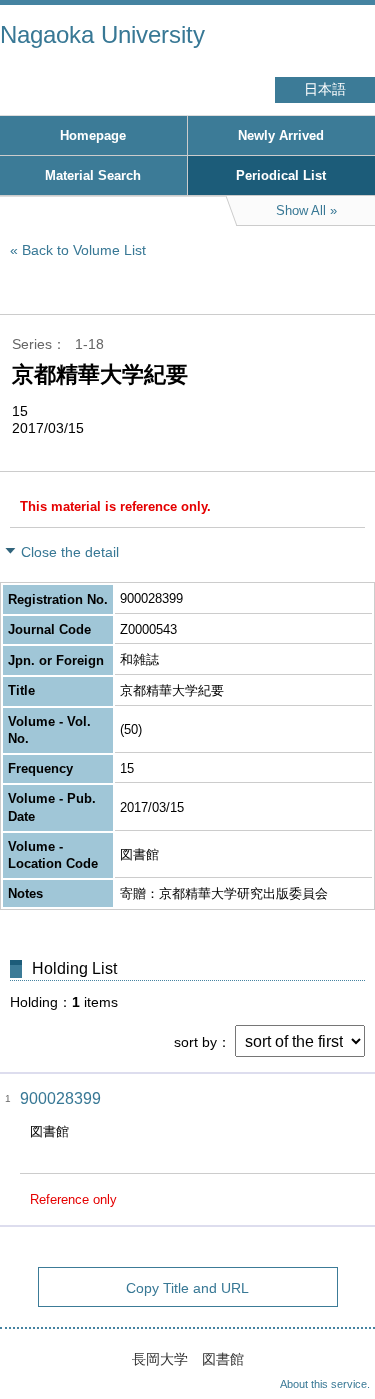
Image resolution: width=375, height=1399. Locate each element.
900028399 (60, 1098)
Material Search (93, 175)
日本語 (325, 89)
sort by (195, 1042)
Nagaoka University (102, 34)
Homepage (93, 135)
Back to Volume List (84, 250)
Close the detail (70, 552)
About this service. (325, 1384)
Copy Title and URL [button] (187, 1288)
